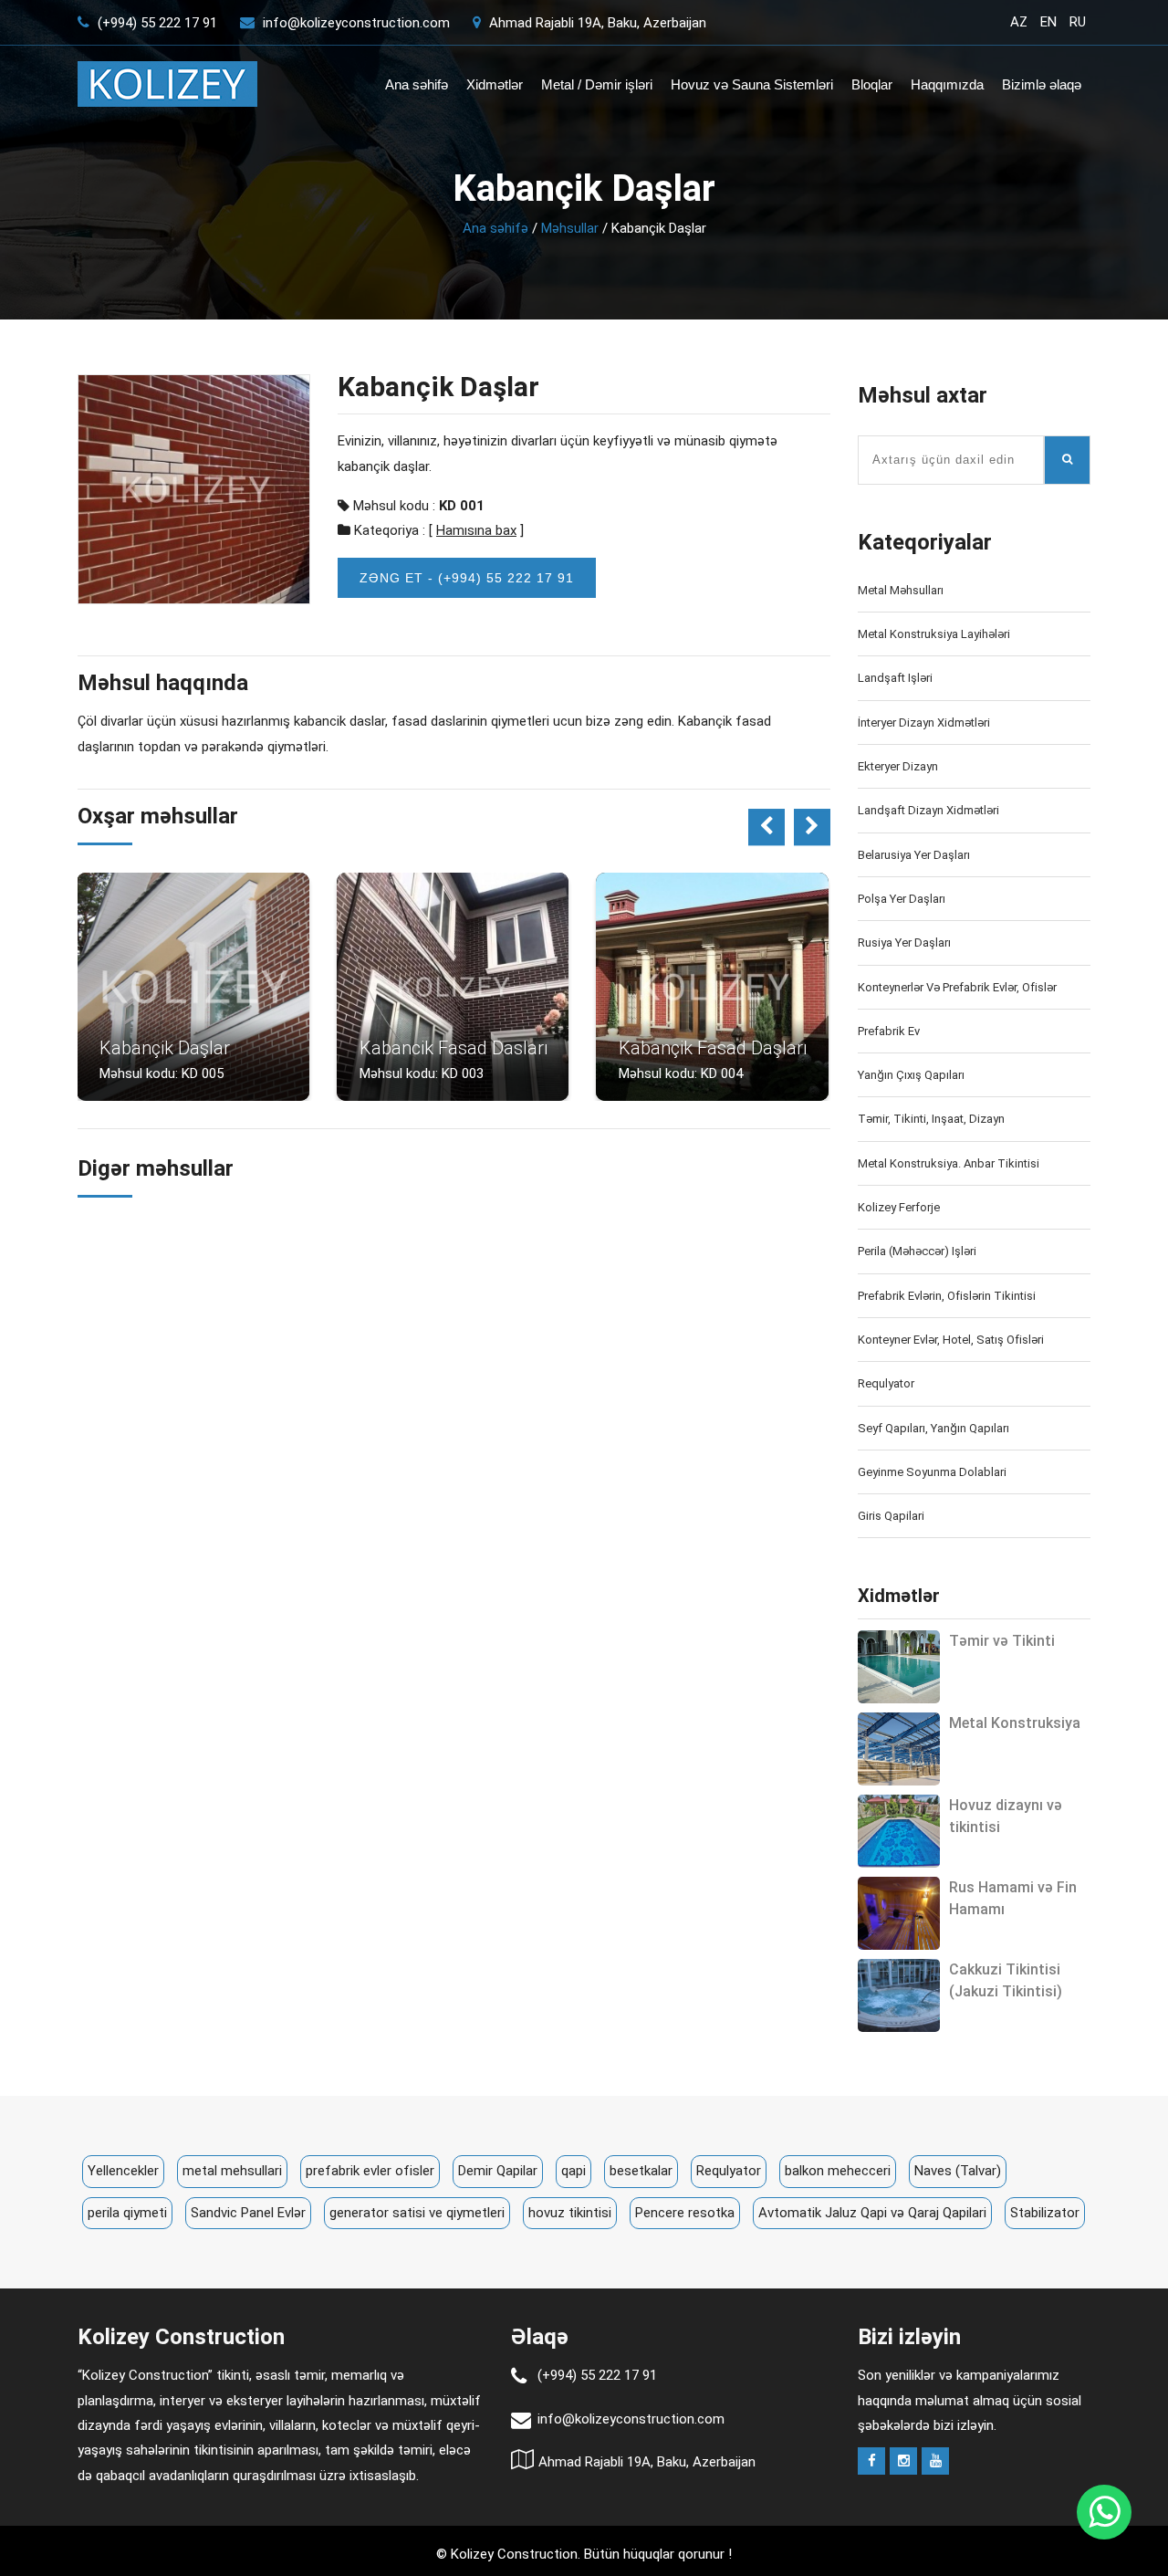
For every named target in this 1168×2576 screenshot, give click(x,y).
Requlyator (886, 1383)
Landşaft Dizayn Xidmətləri (928, 810)
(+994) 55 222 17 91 (156, 23)
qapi (574, 2171)
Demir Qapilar (498, 2171)
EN (1048, 22)
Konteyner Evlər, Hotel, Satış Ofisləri (951, 1340)
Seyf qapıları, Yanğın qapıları (933, 1428)
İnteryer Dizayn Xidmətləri (924, 723)
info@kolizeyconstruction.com (356, 23)
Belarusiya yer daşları (914, 855)
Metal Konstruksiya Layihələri (934, 634)
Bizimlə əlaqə (1042, 84)
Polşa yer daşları (902, 899)
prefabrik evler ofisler (370, 2171)
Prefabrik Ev (889, 1031)
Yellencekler (123, 2171)
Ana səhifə (417, 84)
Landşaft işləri (895, 678)
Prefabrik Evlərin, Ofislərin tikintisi (947, 1296)
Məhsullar (570, 228)
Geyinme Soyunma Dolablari (932, 1472)
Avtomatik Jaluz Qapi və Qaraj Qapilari (872, 2213)
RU (1078, 22)
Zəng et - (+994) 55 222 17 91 (467, 578)
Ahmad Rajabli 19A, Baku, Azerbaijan (596, 23)
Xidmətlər (495, 84)
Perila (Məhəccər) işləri (917, 1251)
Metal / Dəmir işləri (597, 84)
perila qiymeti (127, 2213)
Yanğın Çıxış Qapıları (911, 1075)
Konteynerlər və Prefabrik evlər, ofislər (957, 987)
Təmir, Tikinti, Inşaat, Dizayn (931, 1119)
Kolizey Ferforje (899, 1207)
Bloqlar (872, 84)
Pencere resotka (685, 2213)
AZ (1019, 22)
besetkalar (641, 2171)
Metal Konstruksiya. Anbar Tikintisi (949, 1163)
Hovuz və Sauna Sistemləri (752, 84)
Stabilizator (1045, 2213)
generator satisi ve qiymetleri (417, 2213)
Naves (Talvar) (958, 2171)
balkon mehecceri (838, 2171)
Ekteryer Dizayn (898, 766)
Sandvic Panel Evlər (248, 2213)
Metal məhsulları (901, 590)
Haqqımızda (947, 84)
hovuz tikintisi (570, 2213)
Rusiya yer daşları (904, 942)
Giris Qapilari (891, 1516)
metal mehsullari (232, 2171)
